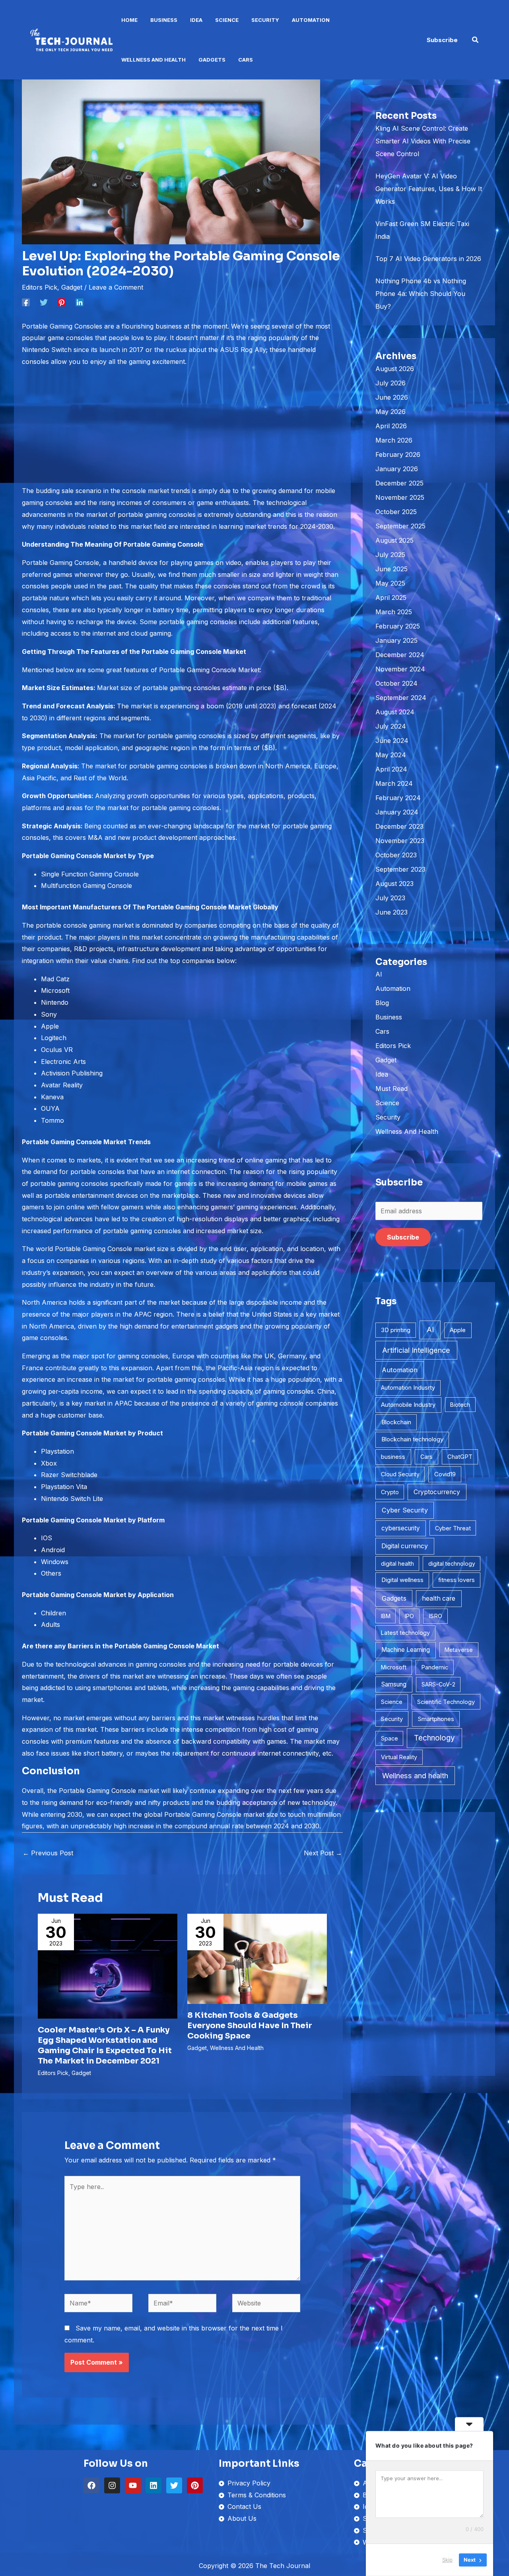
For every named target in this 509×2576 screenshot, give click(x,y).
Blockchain (396, 1422)
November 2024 (400, 669)
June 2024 (392, 741)
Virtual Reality (399, 1757)
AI (379, 974)
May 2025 (390, 583)
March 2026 (394, 440)
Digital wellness (402, 1580)
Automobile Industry (408, 1405)
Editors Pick (40, 287)
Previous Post (48, 1853)
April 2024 (391, 769)
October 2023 (396, 855)
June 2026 (392, 397)
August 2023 (394, 884)
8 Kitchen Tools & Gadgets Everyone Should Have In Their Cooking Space (250, 2026)
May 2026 (390, 412)
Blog (382, 1003)
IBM (386, 1616)
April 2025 (391, 598)
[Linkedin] (80, 302)
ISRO (435, 1616)
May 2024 (391, 755)
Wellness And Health (153, 60)
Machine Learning (406, 1650)
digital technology (452, 1564)
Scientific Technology (446, 1702)
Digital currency (405, 1546)
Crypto (390, 1492)
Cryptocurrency (437, 1492)
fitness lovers (457, 1580)
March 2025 (394, 612)
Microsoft (394, 1667)
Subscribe (403, 1237)
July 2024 (391, 726)
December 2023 (399, 826)
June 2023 (391, 912)
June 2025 (391, 569)
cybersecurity (401, 1528)
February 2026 (398, 454)
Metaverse (459, 1650)
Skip (447, 2560)
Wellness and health (415, 1776)
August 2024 (395, 712)
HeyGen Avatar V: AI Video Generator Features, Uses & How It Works (429, 189)
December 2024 (400, 655)
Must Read (391, 1089)
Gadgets (212, 60)
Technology (434, 1738)
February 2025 (398, 626)
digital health (397, 1564)
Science (227, 20)
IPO (409, 1616)
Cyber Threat (453, 1528)
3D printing (396, 1330)
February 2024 (398, 798)
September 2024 (401, 698)
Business (164, 20)
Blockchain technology (412, 1439)
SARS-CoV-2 (438, 1684)
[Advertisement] (182, 429)
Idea (196, 20)
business (393, 1457)
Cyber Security (405, 1510)
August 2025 (394, 540)
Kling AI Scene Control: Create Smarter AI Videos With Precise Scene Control (423, 141)
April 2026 (391, 426)
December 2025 (399, 483)
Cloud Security (400, 1474)
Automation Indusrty (408, 1388)
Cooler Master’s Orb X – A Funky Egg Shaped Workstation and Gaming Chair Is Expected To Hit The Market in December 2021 (105, 2045)
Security (265, 20)
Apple (458, 1330)
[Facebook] (26, 302)
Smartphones (436, 1719)
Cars (246, 60)
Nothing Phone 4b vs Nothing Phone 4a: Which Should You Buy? (421, 294)
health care (439, 1598)
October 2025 (396, 512)
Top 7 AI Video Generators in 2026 (428, 259)
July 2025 (390, 555)
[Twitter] (44, 302)
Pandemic (435, 1667)
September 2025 (400, 526)
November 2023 (400, 841)
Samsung (394, 1684)
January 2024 (397, 812)
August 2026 (395, 369)
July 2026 (390, 383)
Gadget (72, 287)
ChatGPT (460, 1457)
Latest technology (405, 1633)
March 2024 (394, 783)
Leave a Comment (116, 287)
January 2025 (396, 640)
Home (129, 20)
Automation (311, 20)
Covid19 (445, 1474)
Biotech (460, 1405)
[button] (442, 40)
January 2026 (397, 469)
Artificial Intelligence (416, 1350)
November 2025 (400, 497)
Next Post (323, 1853)
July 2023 (390, 898)
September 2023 (400, 869)
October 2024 (396, 683)
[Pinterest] (62, 302)
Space (390, 1738)
